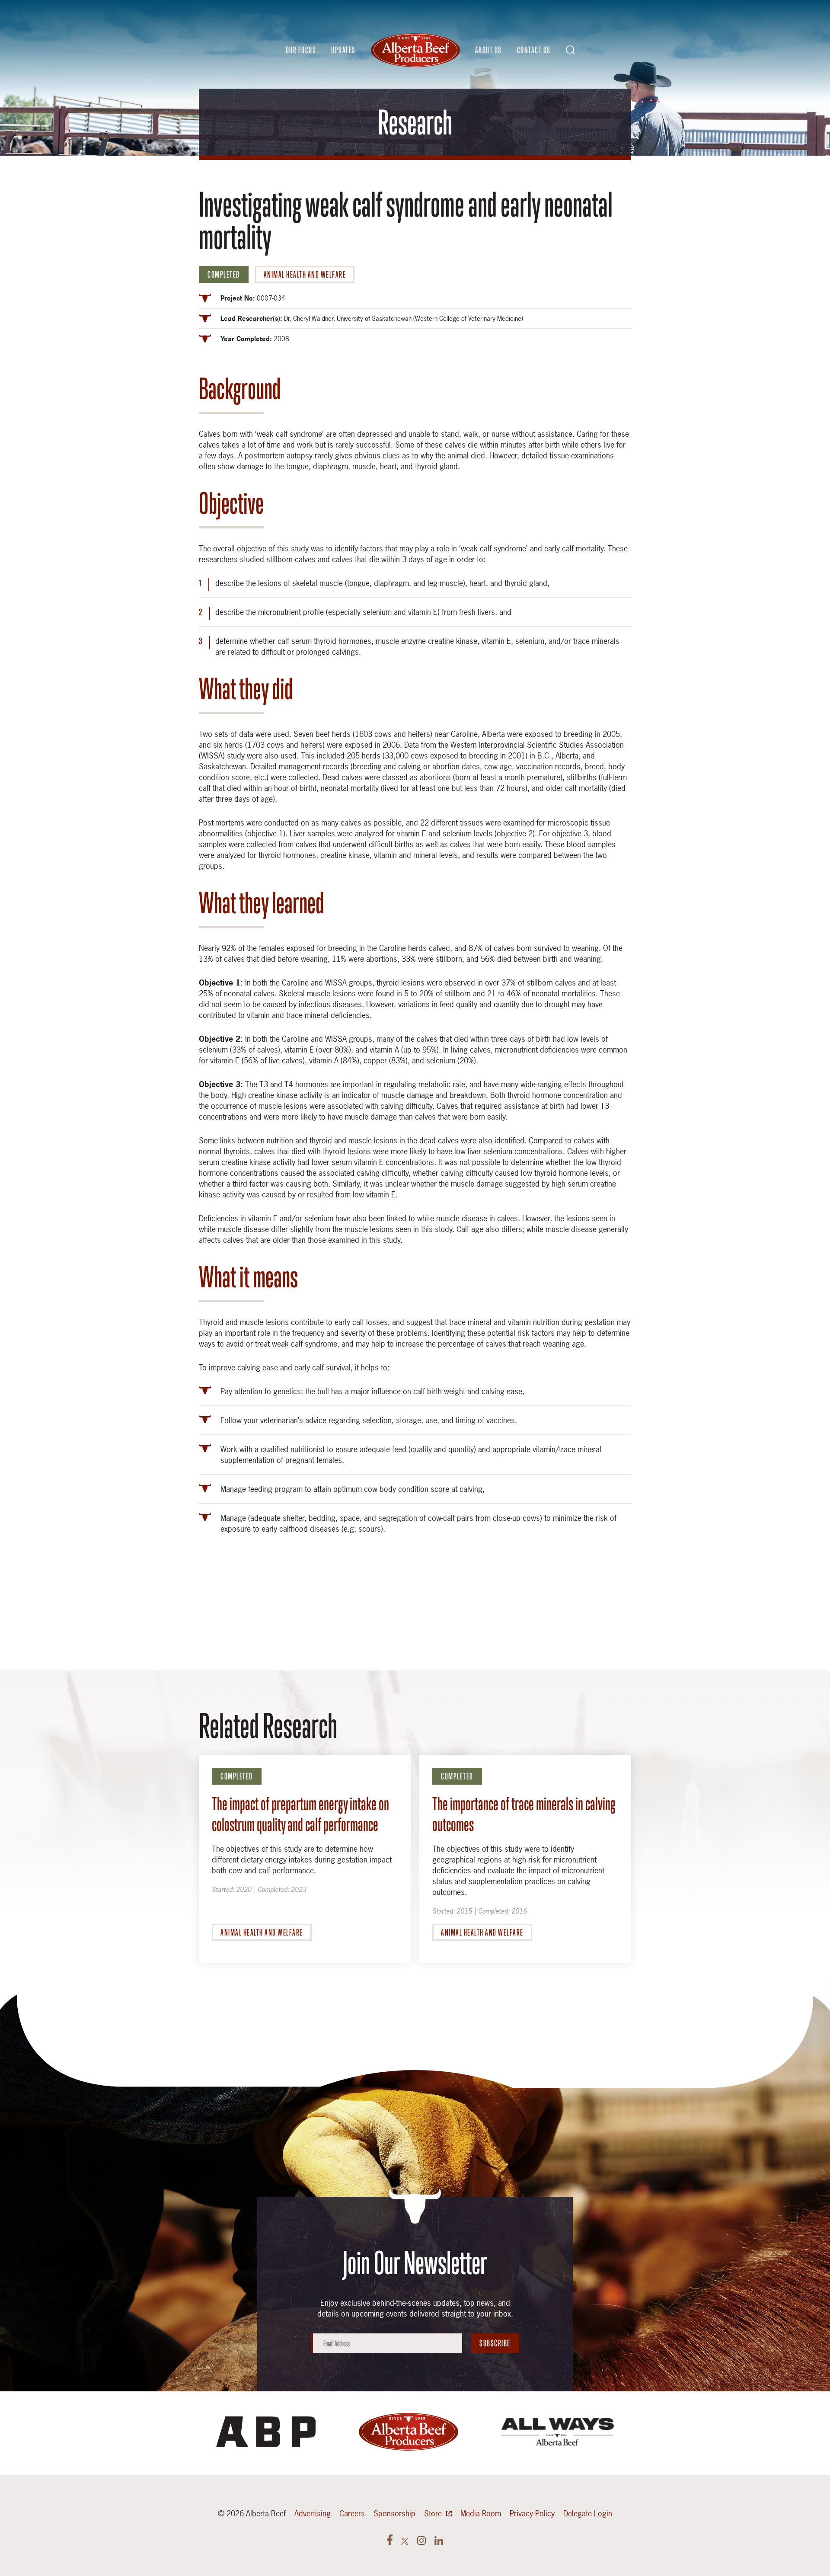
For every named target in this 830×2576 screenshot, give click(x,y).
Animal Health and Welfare (305, 274)
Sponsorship (394, 2514)
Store (433, 2514)
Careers (352, 2514)
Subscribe (495, 2343)
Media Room (481, 2514)
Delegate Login (588, 2514)
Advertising (313, 2514)
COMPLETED (224, 274)
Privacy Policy (532, 2514)
